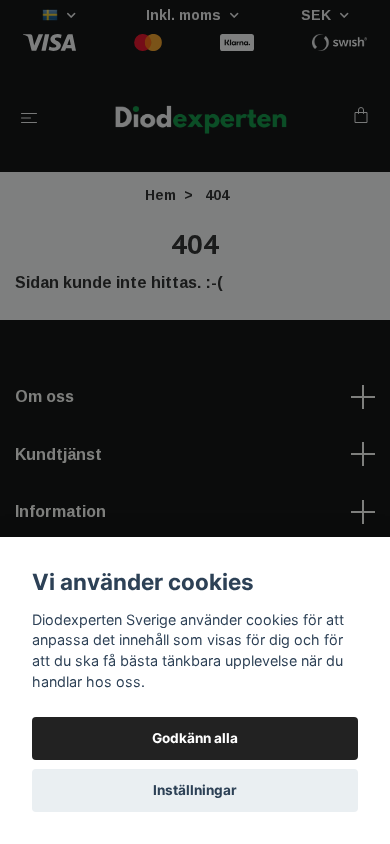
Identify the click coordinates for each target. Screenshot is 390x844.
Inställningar (195, 790)
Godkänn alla (195, 738)
